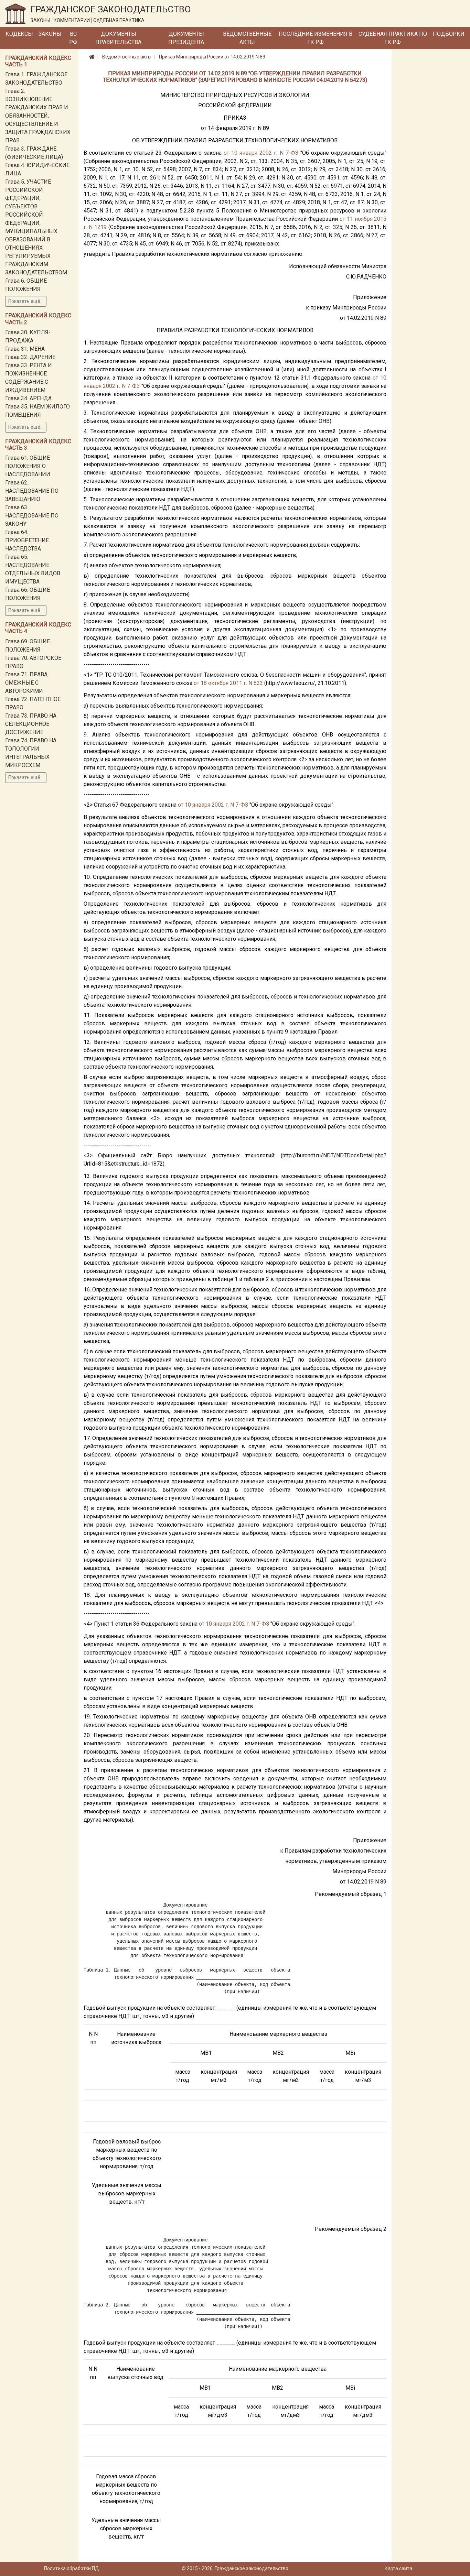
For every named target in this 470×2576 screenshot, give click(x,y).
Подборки (449, 34)
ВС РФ (73, 38)
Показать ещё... (26, 301)
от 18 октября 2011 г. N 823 (228, 683)
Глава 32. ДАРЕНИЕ (30, 357)
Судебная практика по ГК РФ (393, 38)
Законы (50, 34)
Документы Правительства (118, 38)
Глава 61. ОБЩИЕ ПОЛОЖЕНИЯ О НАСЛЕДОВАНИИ (28, 466)
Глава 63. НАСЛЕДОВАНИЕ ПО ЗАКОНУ (32, 516)
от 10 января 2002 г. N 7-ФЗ (261, 153)
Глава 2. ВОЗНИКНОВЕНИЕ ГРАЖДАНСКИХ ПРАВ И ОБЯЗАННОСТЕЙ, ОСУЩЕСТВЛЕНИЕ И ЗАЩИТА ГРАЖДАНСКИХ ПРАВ (38, 116)
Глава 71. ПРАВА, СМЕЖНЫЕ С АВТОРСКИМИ (27, 683)
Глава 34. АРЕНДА (28, 398)
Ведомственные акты (247, 38)
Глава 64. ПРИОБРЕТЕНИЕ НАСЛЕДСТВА (27, 540)
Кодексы (19, 34)
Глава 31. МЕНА (25, 349)
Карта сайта (398, 2568)
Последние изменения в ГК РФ (316, 38)
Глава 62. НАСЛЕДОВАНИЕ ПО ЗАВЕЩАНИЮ (32, 491)
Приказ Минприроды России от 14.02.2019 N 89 (212, 57)
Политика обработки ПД (72, 2568)
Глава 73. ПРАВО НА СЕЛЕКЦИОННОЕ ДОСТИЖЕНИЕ (31, 724)
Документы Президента (186, 38)
